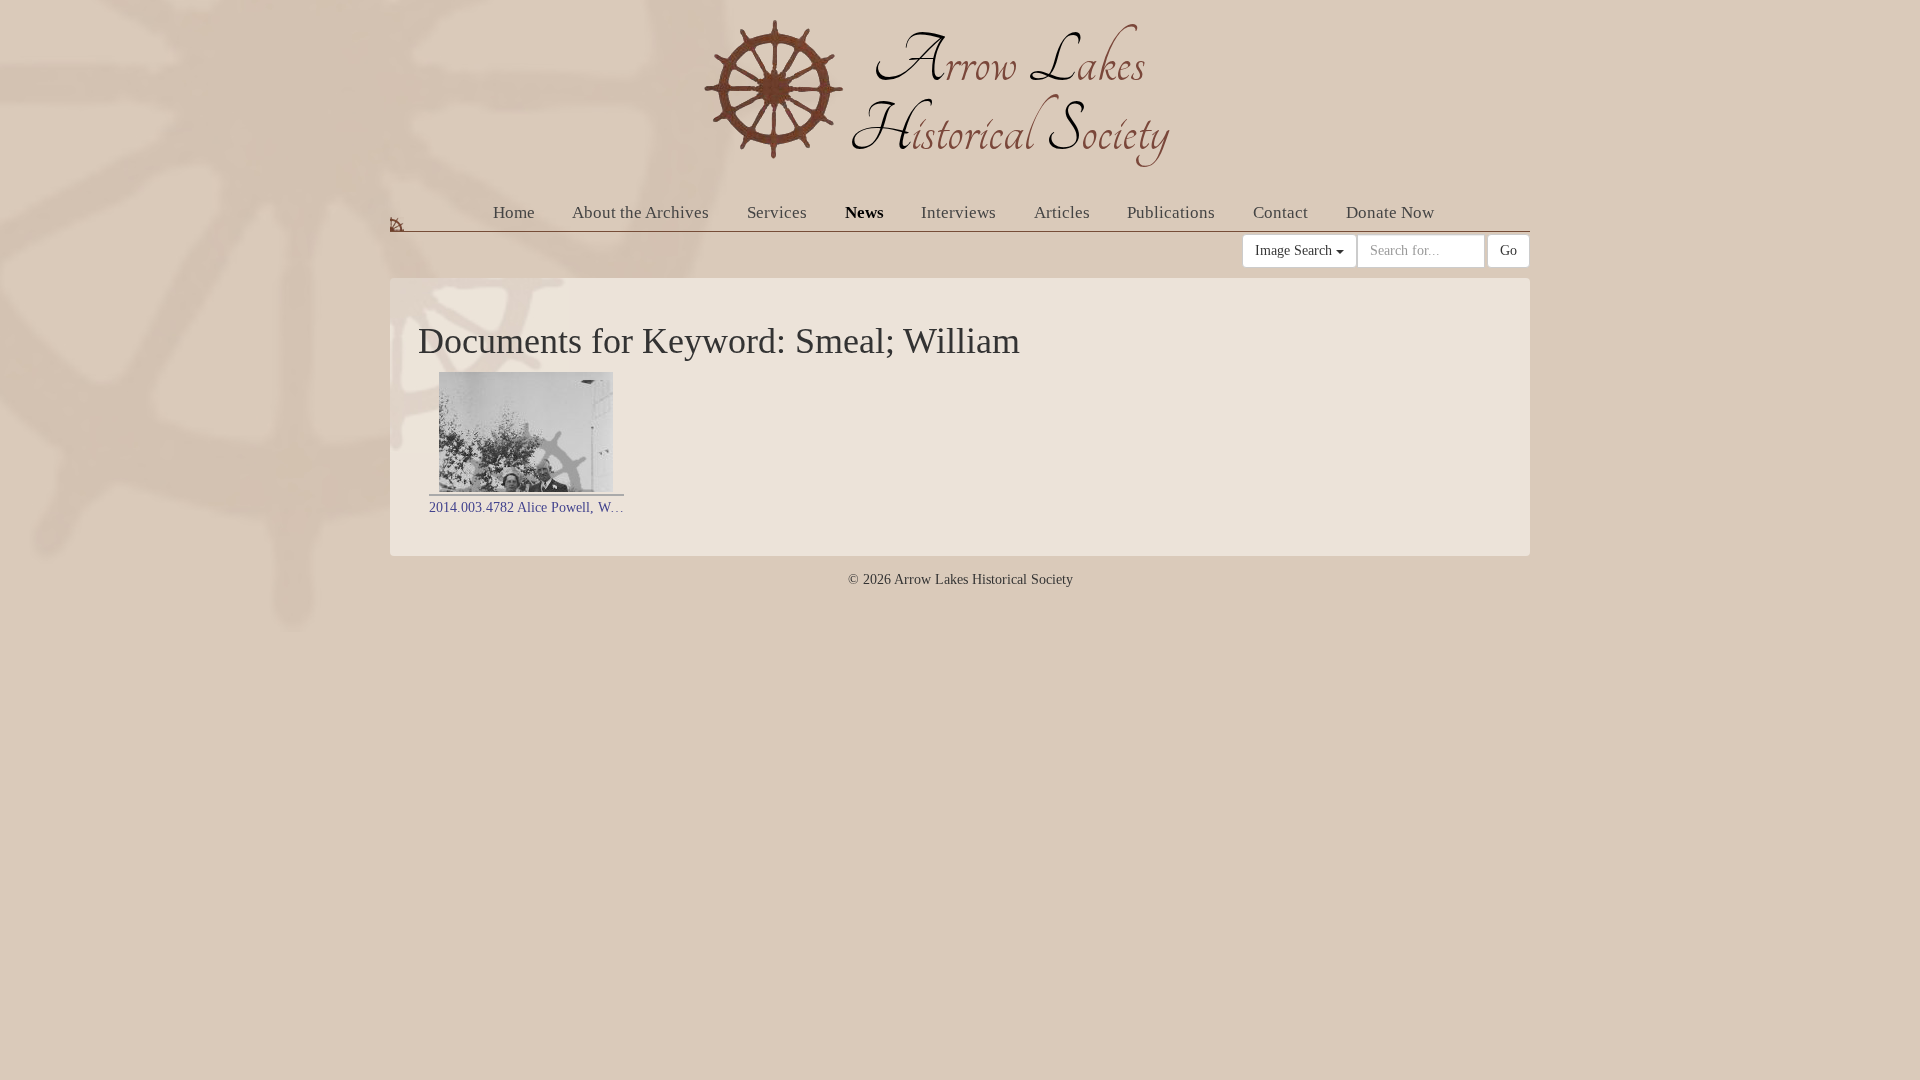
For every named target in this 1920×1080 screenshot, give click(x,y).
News (864, 212)
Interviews (958, 212)
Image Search (1295, 250)
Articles (1062, 212)
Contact (1280, 212)
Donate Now (1390, 212)
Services (777, 212)
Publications (1171, 212)
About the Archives (640, 212)
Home (514, 212)
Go (1508, 250)
